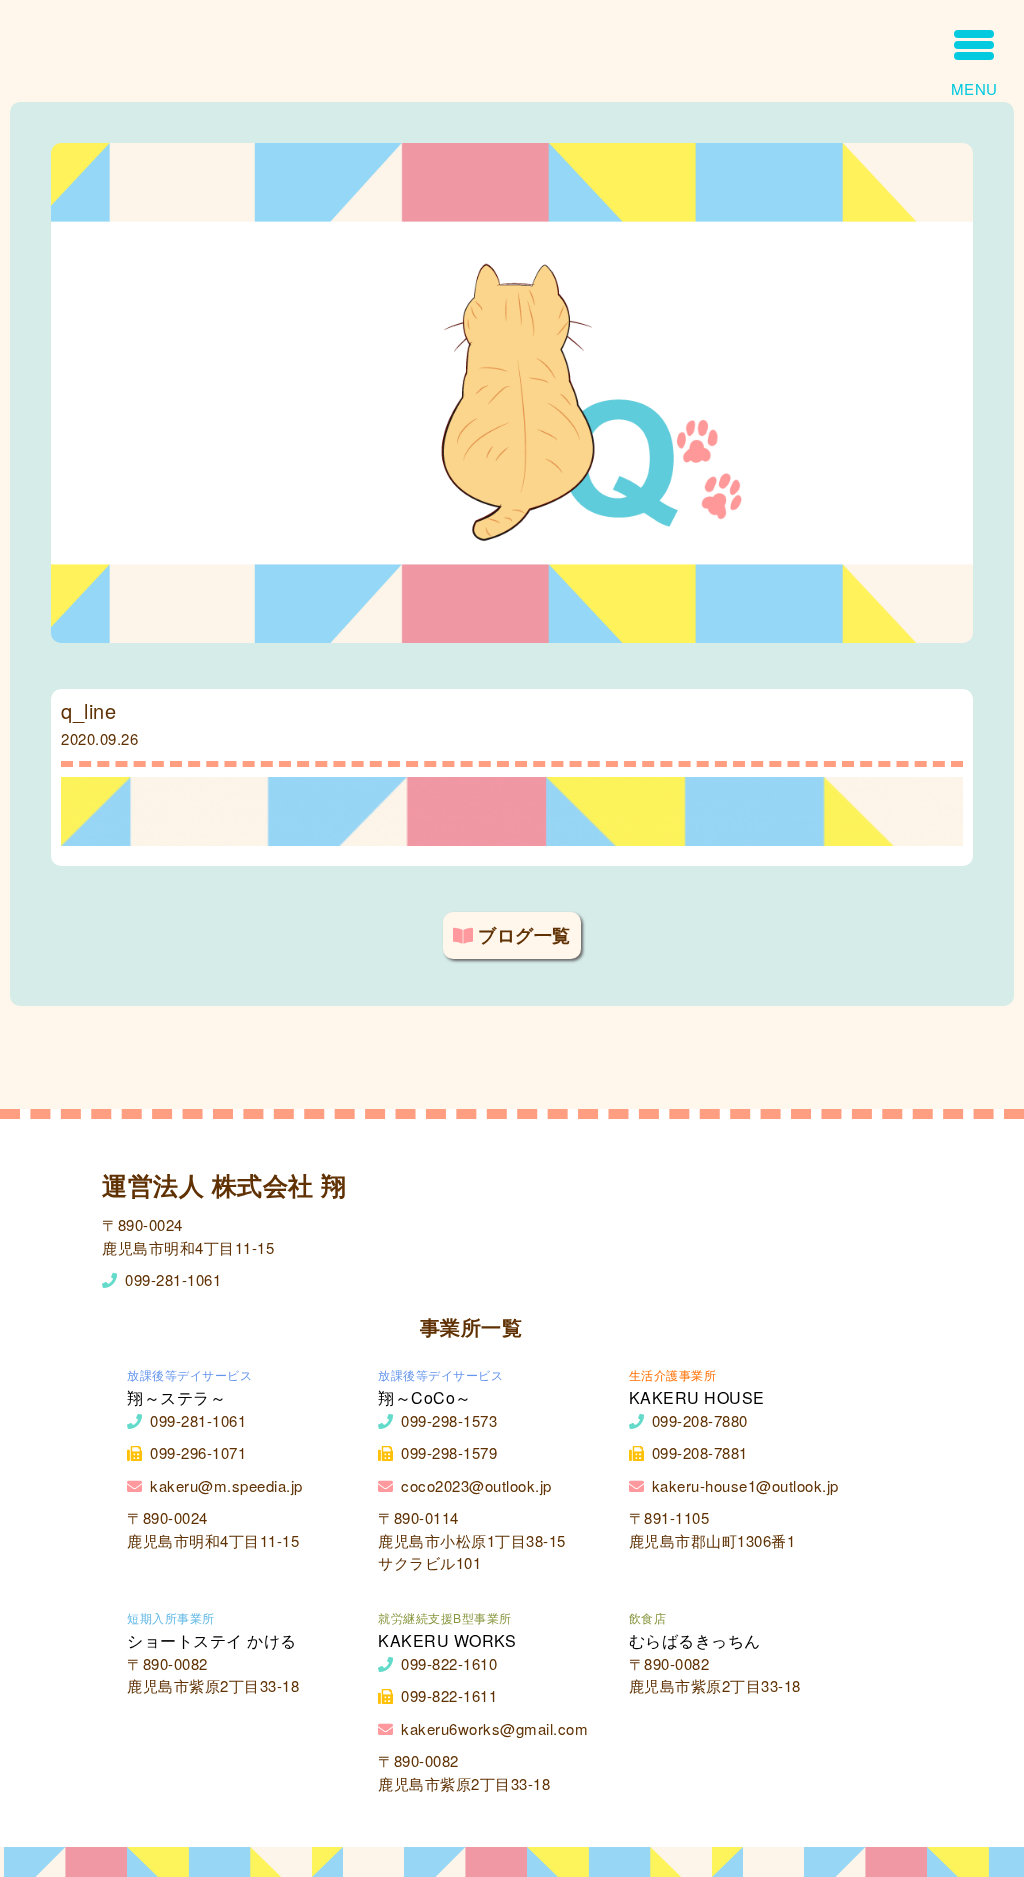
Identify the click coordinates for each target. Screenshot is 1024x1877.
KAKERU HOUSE (697, 1397)
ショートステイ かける (212, 1640)
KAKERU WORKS (447, 1640)
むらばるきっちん (695, 1640)
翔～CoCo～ (425, 1397)
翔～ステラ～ (176, 1397)
